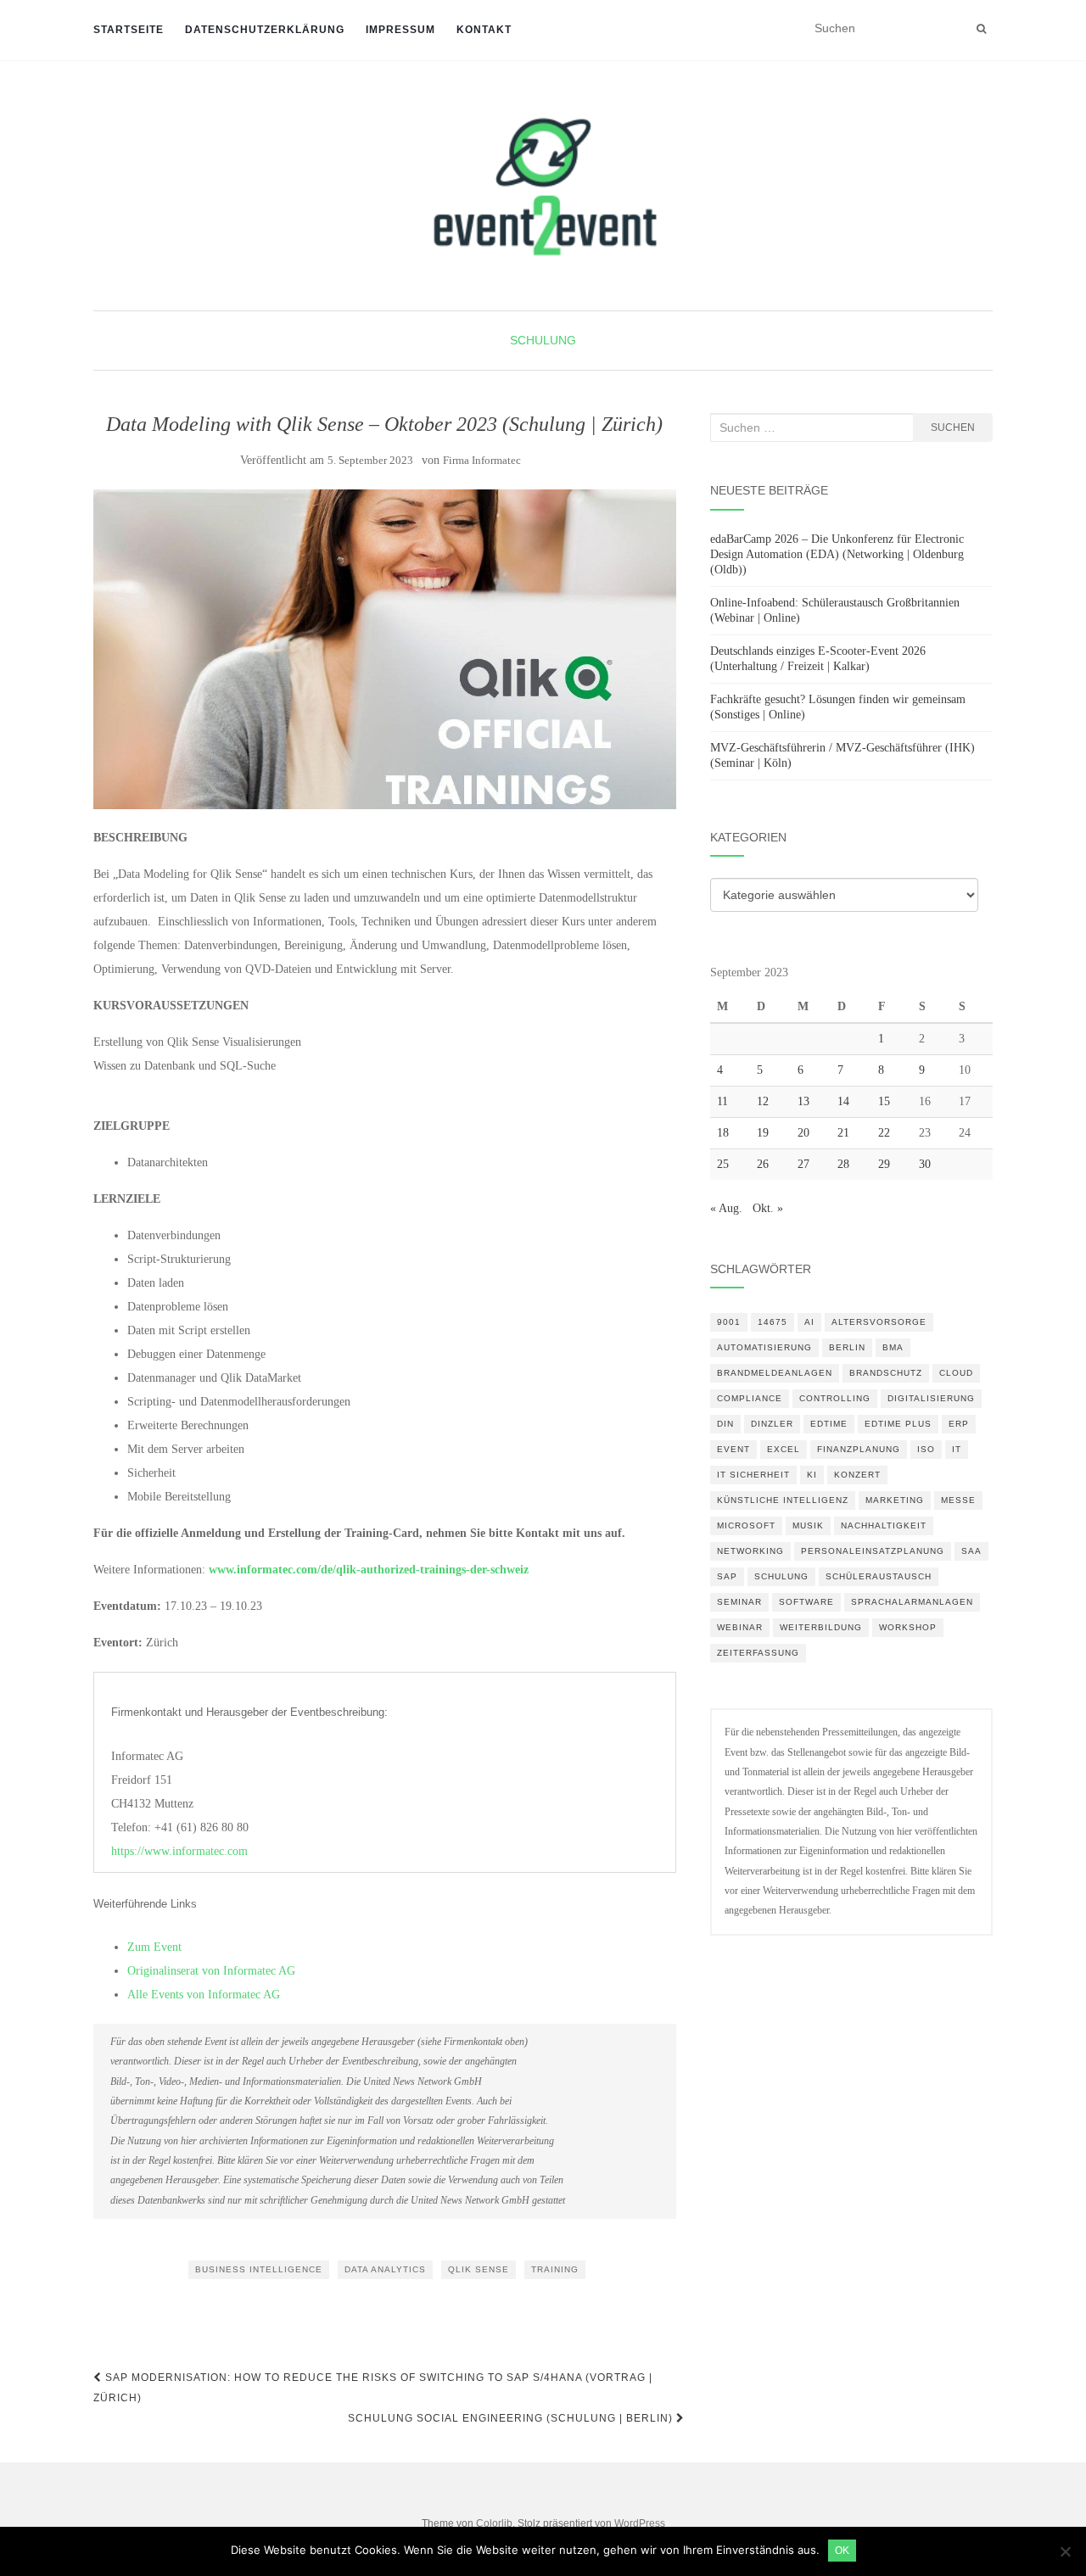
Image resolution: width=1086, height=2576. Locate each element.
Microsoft (746, 1525)
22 (884, 1133)
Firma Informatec (482, 460)
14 (843, 1101)
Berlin (847, 1347)
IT (957, 1449)
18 (723, 1133)
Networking (750, 1551)
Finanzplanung (859, 1449)
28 (843, 1164)
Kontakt (484, 30)
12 (763, 1101)
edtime (829, 1424)
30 (925, 1164)
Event (733, 1449)
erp (959, 1424)
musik (808, 1525)
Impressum (400, 30)
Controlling (835, 1398)
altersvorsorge (879, 1322)
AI (809, 1322)
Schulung (543, 340)
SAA (971, 1551)
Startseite (129, 30)
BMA (893, 1347)
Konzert (857, 1475)
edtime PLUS (898, 1424)
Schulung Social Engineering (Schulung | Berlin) (512, 2418)
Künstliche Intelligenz (783, 1500)
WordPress (640, 2523)
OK (842, 2551)
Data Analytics (385, 2269)
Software (806, 1602)
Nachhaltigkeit (884, 1525)
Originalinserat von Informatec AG (211, 1971)
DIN (725, 1424)
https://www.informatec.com (179, 1851)
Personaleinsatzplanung (873, 1551)
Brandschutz (886, 1373)
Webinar (740, 1627)
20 (803, 1133)
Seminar (739, 1602)
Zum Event (154, 1947)
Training (555, 2269)
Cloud (956, 1373)
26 (763, 1164)
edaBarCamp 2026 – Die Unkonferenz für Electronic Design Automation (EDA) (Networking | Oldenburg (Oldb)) (837, 554)
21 (843, 1133)
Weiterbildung (821, 1627)
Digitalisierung (931, 1398)
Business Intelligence (259, 2269)
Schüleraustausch (879, 1576)
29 (884, 1164)
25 (723, 1164)
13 (803, 1101)
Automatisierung (764, 1347)
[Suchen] (981, 29)
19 (763, 1133)
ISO (926, 1449)
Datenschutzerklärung (265, 30)
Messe (958, 1500)
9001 (729, 1322)
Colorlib (494, 2523)
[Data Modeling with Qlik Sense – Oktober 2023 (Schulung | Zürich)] (385, 650)
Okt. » (768, 1208)
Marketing (895, 1500)
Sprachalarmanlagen (912, 1602)
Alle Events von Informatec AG (204, 1995)
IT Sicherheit (753, 1475)
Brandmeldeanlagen (775, 1373)
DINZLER (772, 1424)
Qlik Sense (479, 2269)
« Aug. (726, 1208)
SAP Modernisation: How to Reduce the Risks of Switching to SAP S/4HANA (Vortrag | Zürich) (373, 2388)
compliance (750, 1398)
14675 (773, 1322)
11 (722, 1101)
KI (812, 1475)
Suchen (953, 427)
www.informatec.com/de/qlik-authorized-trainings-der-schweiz (369, 1570)
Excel (784, 1449)
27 (803, 1164)
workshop (908, 1627)
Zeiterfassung (758, 1653)
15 (884, 1101)
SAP (727, 1576)
